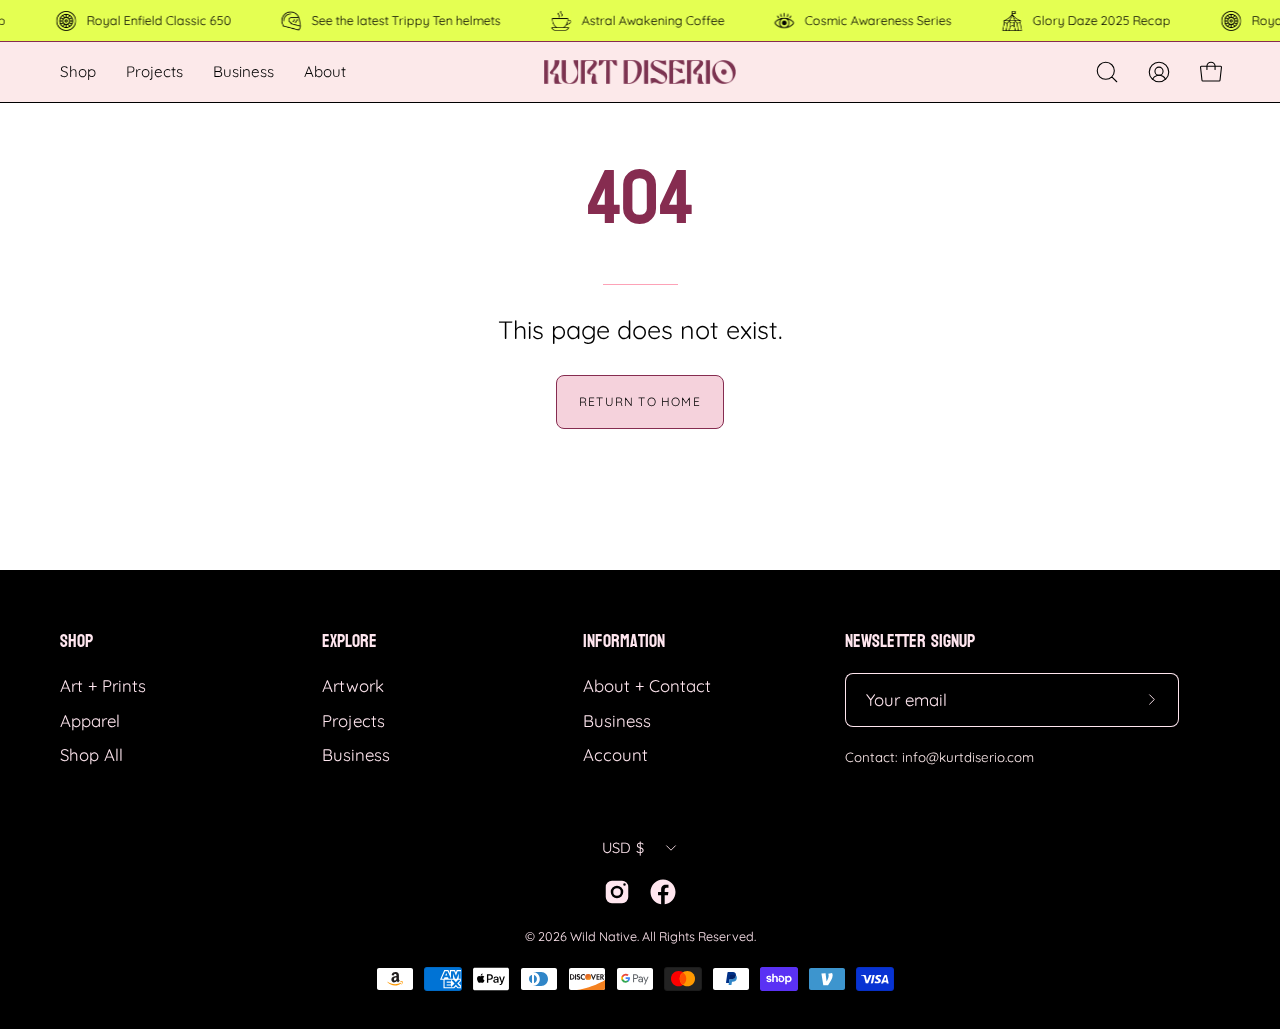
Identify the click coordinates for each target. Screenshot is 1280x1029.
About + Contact (647, 685)
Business (356, 754)
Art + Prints (103, 685)
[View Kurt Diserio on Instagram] (617, 892)
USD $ (623, 847)
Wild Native (603, 936)
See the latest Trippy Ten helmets (406, 20)
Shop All (91, 754)
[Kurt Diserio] (640, 72)
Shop (76, 641)
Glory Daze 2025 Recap (1101, 20)
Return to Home (640, 401)
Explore (349, 641)
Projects (353, 720)
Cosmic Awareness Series (878, 20)
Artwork (353, 685)
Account (615, 754)
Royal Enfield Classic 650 (158, 20)
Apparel (90, 720)
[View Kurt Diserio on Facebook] (663, 892)
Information (624, 641)
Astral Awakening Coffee (652, 20)
